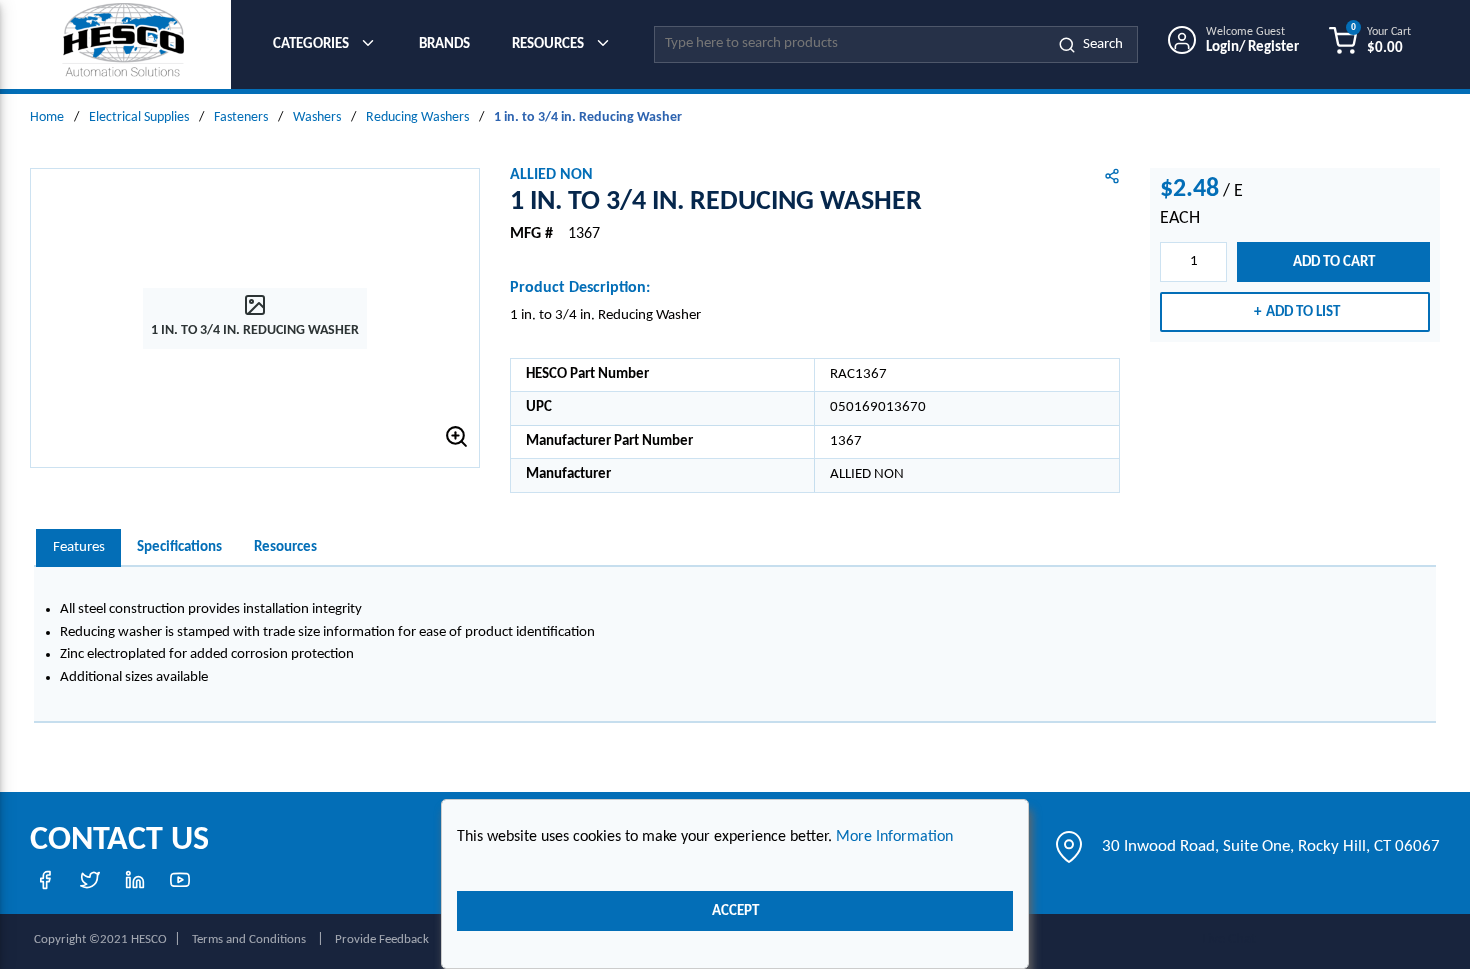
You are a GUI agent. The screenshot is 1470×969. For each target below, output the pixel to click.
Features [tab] (79, 547)
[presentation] (78, 548)
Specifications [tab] (179, 547)
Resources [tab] (285, 547)
